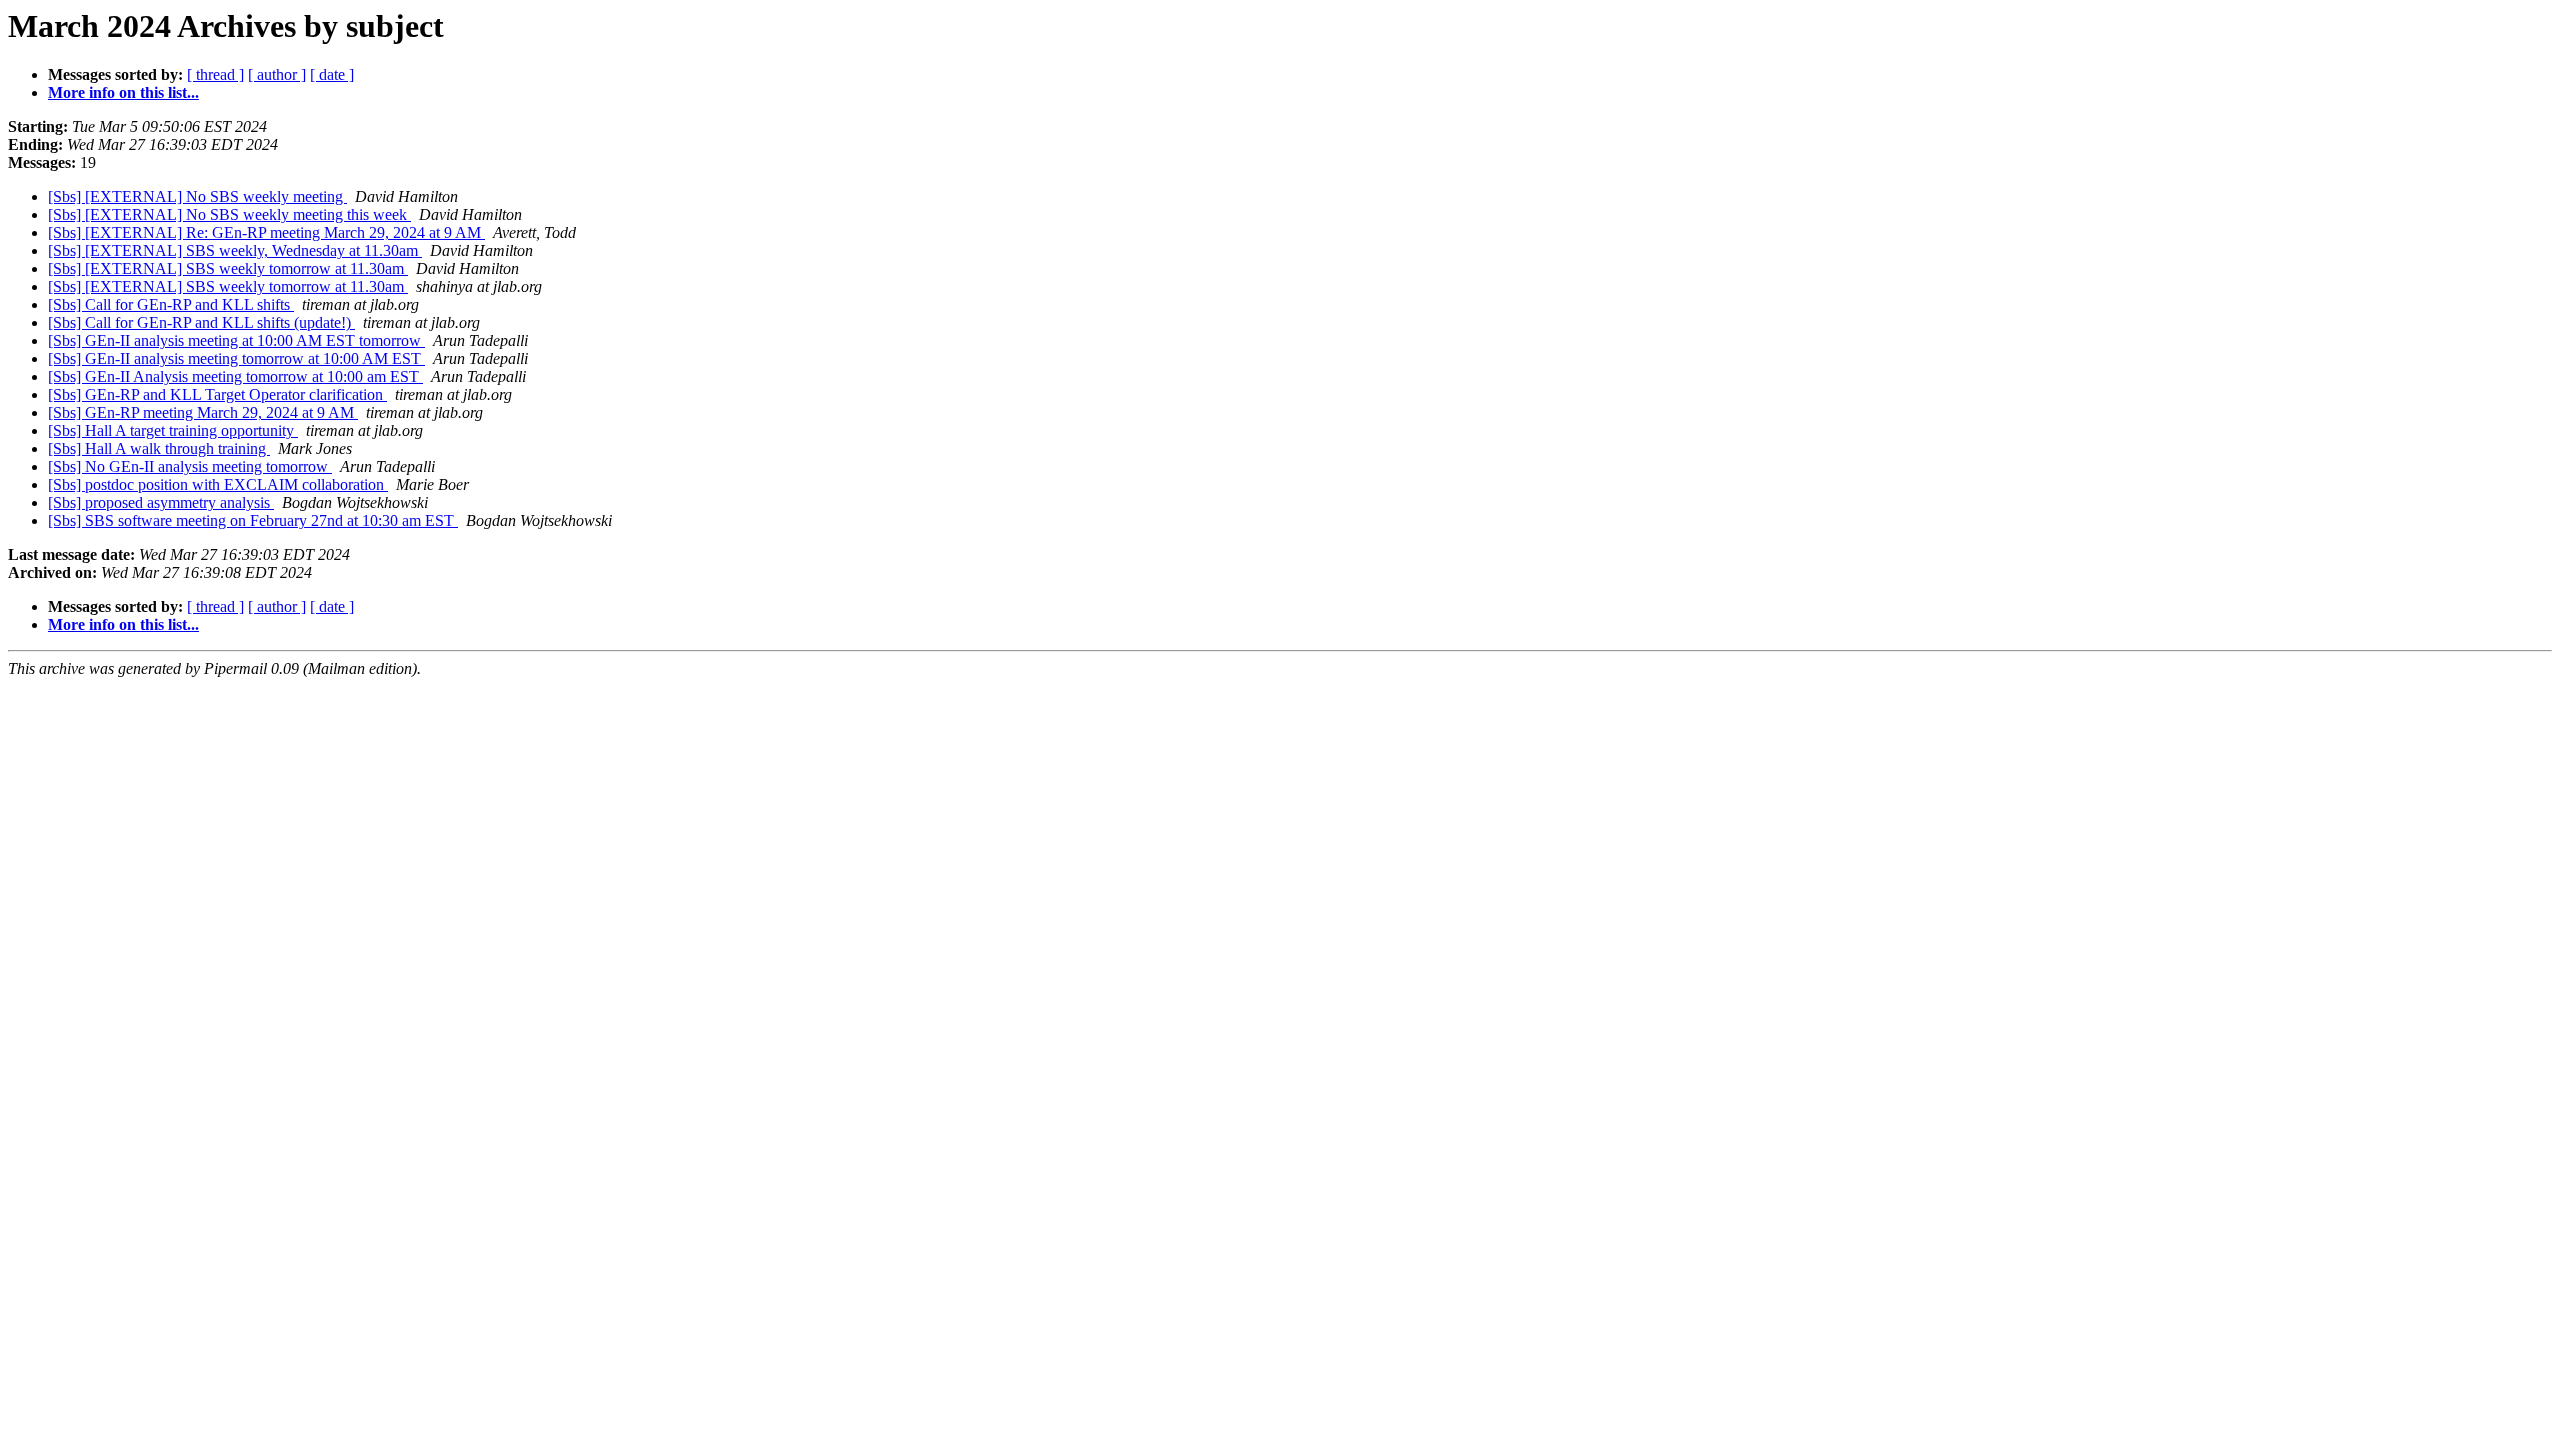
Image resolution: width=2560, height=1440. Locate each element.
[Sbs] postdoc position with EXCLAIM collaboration (218, 484)
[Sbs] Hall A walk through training (159, 448)
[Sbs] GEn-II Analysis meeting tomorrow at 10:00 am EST (235, 376)
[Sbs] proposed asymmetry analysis (161, 502)
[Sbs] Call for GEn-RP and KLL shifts (171, 304)
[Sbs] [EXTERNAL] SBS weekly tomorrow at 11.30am (228, 268)
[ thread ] (215, 74)
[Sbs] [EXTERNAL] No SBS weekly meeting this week (229, 214)
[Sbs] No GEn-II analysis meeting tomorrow (190, 466)
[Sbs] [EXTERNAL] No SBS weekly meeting (197, 196)
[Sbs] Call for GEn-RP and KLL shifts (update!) (201, 322)
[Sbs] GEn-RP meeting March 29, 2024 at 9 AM (203, 412)
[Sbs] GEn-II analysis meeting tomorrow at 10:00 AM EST (236, 358)
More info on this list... (123, 92)
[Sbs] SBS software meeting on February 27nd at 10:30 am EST (253, 520)
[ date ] (332, 74)
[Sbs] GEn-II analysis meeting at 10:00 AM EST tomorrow (236, 340)
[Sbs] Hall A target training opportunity (173, 430)
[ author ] (277, 74)
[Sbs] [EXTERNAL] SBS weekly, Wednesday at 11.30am (235, 250)
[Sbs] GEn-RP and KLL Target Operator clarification (217, 394)
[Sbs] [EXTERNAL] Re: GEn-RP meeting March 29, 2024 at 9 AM (266, 232)
